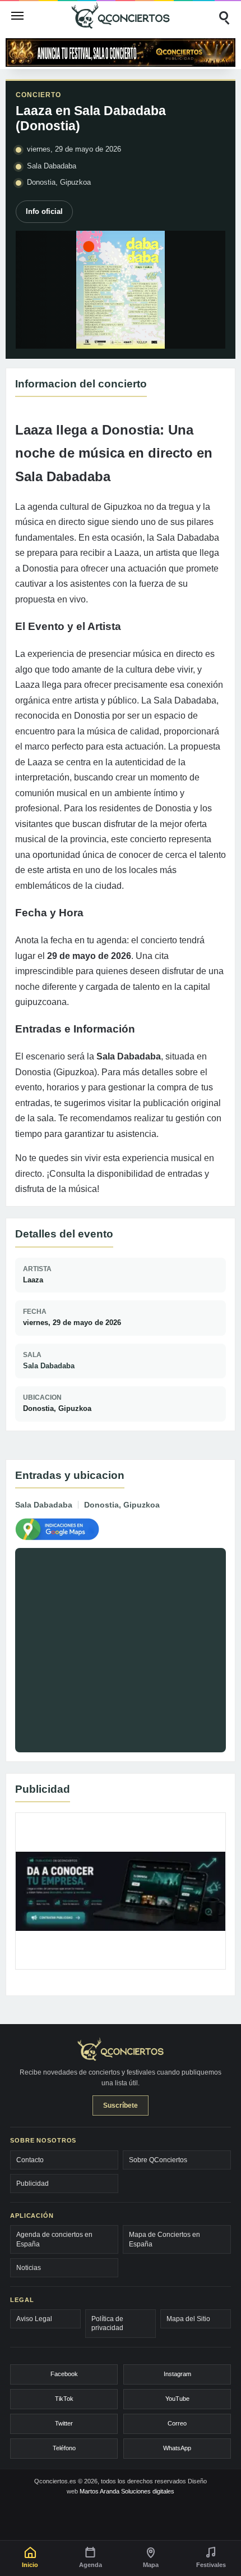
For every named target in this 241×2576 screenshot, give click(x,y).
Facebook (64, 2374)
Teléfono (64, 2448)
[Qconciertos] (121, 15)
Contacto (30, 2160)
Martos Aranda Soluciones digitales (127, 2491)
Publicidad (33, 2184)
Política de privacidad (107, 2323)
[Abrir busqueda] (224, 16)
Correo (177, 2423)
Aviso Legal (34, 2319)
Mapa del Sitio (188, 2319)
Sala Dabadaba (49, 1366)
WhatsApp (177, 2448)
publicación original (182, 1103)
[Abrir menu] (17, 16)
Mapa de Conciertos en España (164, 2239)
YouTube (177, 2399)
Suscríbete (121, 2105)
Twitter (64, 2423)
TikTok (64, 2399)
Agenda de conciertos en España (54, 2239)
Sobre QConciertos (158, 2160)
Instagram (177, 2374)
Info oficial (44, 211)
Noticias (29, 2268)
